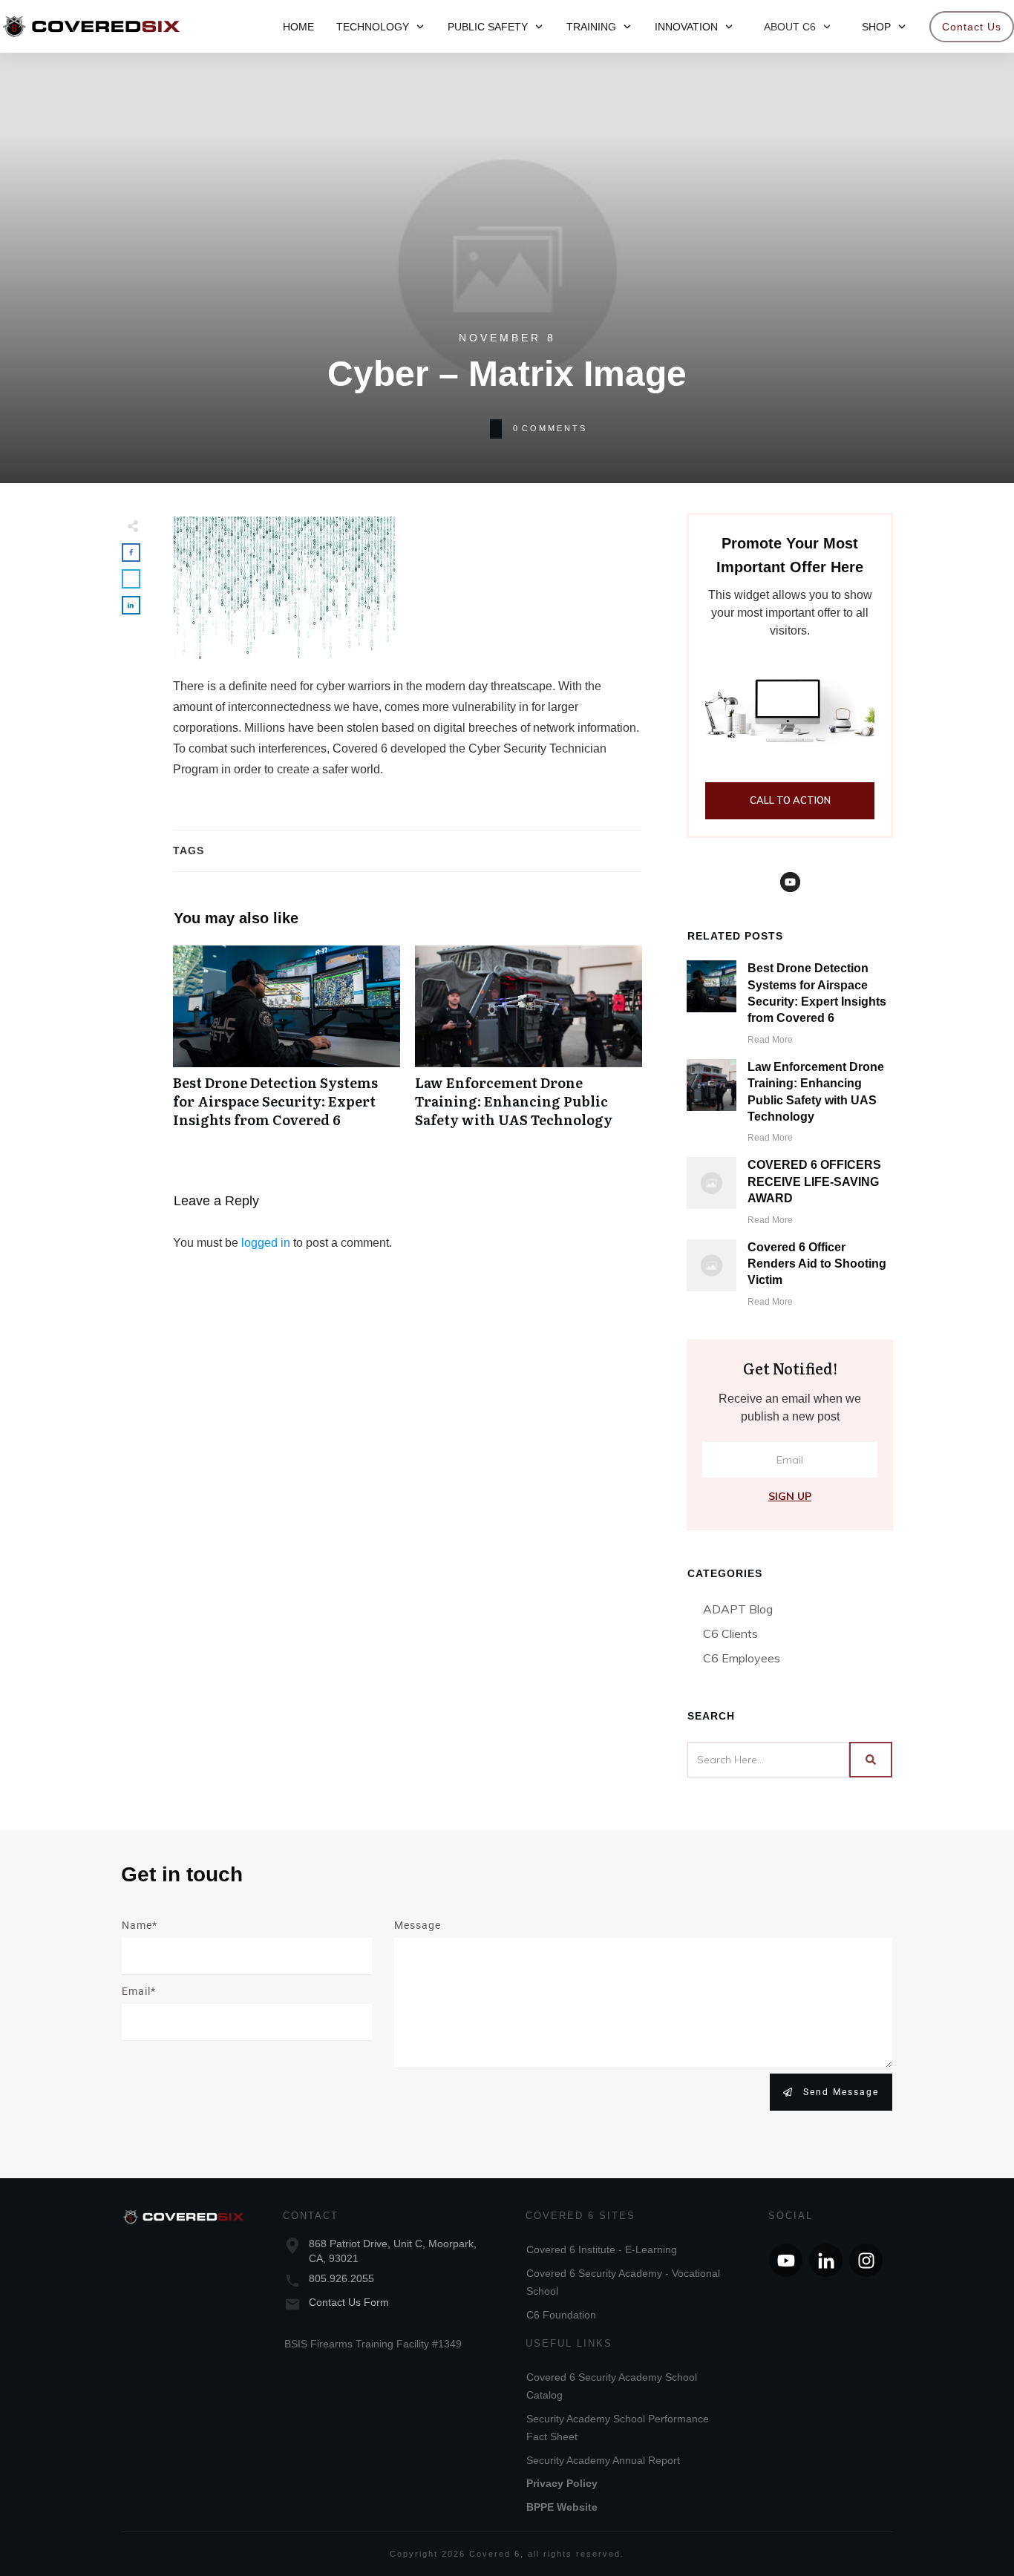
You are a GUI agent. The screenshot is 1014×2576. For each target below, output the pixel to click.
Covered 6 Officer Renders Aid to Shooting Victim (817, 1264)
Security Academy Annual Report (603, 2460)
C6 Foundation (561, 2315)
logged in (266, 1243)
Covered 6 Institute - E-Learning (602, 2249)
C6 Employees (742, 1658)
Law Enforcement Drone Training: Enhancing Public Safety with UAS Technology (529, 1045)
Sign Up (790, 1496)
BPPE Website (562, 2507)
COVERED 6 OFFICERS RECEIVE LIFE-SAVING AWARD (814, 1182)
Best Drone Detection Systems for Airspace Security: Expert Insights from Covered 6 (287, 1045)
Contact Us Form (349, 2302)
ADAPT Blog (738, 1609)
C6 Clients (730, 1633)
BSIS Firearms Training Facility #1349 (373, 2344)
